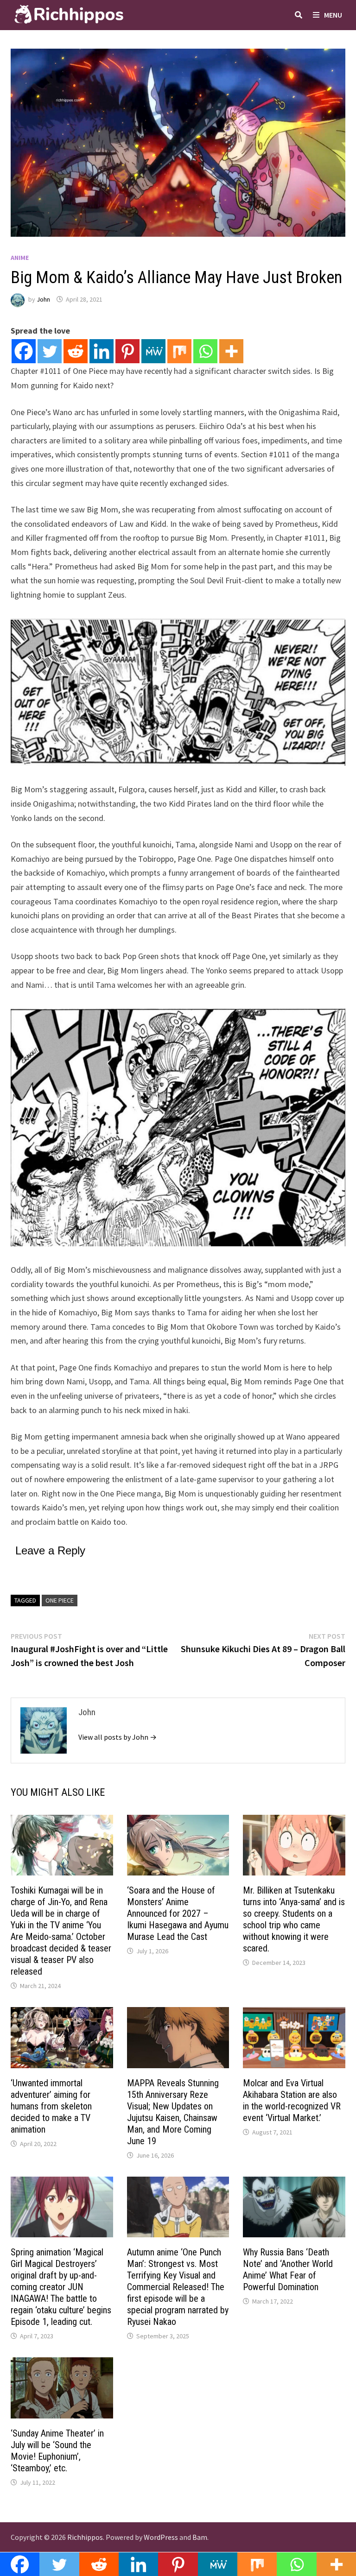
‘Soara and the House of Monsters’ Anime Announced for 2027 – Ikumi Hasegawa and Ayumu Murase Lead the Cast (178, 1913)
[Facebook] (24, 351)
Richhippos (85, 2537)
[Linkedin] (102, 351)
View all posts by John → (118, 1737)
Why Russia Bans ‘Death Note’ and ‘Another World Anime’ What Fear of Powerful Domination (288, 2270)
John (43, 299)
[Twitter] (50, 351)
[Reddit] (76, 351)
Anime (20, 258)
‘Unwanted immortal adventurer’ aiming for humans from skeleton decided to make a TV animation (51, 2106)
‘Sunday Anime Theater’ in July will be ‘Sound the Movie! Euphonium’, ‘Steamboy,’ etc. (57, 2451)
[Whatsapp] (205, 351)
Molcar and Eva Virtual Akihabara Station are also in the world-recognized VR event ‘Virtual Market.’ (292, 2100)
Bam (200, 2537)
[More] (231, 351)
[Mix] (179, 351)
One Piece (60, 1600)
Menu (333, 15)
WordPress (161, 2537)
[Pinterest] (127, 351)
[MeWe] (153, 351)
